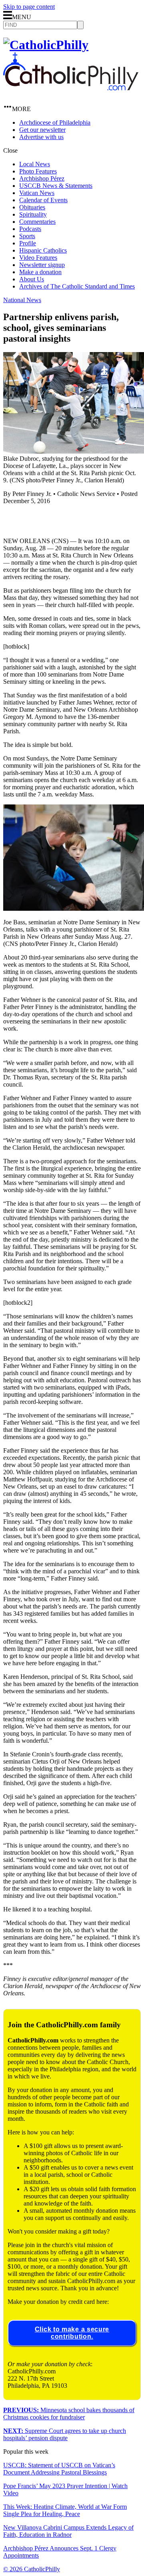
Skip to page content (29, 7)
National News (22, 300)
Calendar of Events (43, 200)
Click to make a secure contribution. (72, 2333)
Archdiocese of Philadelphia (55, 122)
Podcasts (30, 229)
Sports (27, 236)
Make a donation (40, 272)
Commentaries (37, 222)
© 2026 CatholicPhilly (32, 2569)
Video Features (38, 258)
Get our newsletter (42, 130)
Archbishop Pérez (42, 178)
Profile (28, 243)
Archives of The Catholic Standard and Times (77, 286)
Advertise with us (41, 137)
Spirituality (33, 214)
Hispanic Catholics (43, 250)
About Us (32, 279)
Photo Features (38, 171)
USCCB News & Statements (56, 186)
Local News (35, 164)
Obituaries (32, 207)
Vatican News (37, 193)
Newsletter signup (42, 265)
